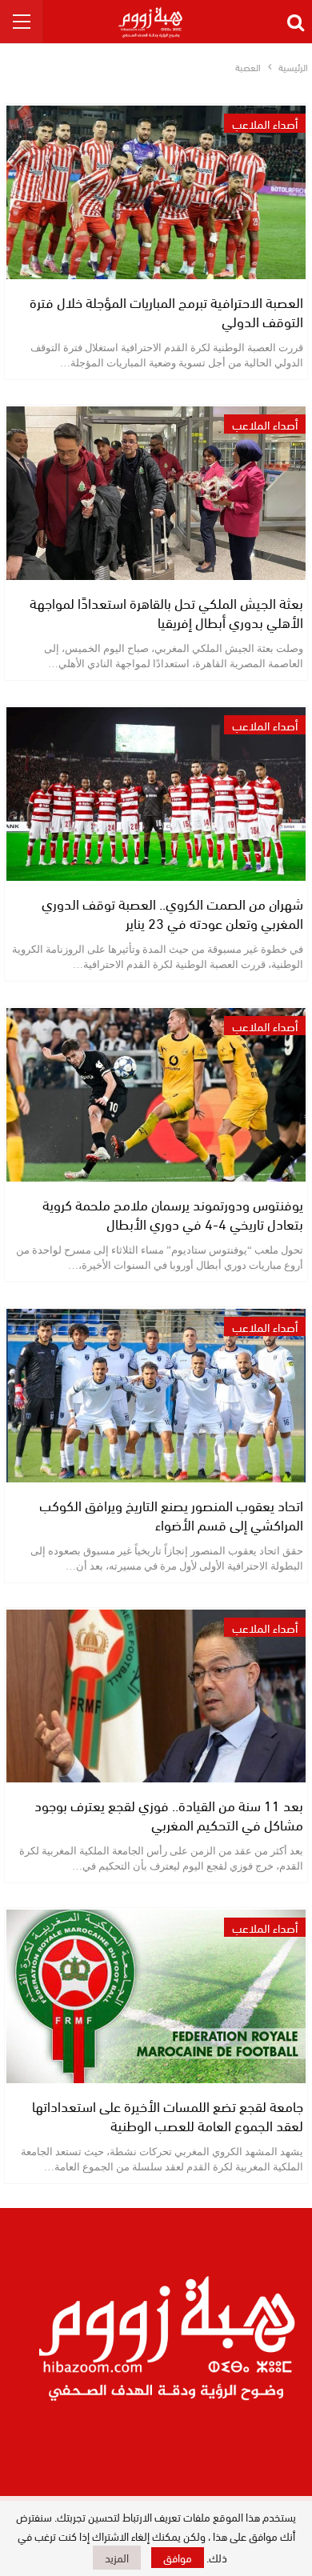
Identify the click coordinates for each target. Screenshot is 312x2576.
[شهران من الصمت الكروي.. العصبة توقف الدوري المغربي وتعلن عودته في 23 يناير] (156, 794)
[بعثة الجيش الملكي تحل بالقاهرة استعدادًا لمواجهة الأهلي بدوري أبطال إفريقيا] (156, 493)
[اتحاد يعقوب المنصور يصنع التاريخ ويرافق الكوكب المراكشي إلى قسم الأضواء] (156, 1396)
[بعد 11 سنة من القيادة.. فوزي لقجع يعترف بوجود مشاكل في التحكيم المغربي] (156, 1696)
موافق (178, 2557)
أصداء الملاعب (265, 123)
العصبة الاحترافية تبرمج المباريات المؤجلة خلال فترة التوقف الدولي (166, 311)
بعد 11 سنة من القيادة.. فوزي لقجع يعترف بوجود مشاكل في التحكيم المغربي (169, 1814)
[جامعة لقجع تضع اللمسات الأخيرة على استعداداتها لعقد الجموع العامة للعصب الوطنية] (156, 1996)
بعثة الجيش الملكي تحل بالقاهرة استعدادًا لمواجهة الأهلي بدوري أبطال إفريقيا (166, 612)
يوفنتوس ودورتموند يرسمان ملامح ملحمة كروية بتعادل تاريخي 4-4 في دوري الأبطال (173, 1213)
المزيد (117, 2557)
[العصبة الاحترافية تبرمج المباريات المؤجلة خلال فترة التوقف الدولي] (156, 192)
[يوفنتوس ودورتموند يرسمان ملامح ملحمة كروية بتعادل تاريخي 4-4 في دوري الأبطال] (156, 1095)
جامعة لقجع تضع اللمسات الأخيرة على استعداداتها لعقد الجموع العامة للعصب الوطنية (168, 2115)
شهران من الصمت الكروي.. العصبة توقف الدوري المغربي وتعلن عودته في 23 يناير (172, 912)
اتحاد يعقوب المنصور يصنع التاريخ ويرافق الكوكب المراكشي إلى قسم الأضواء (171, 1514)
